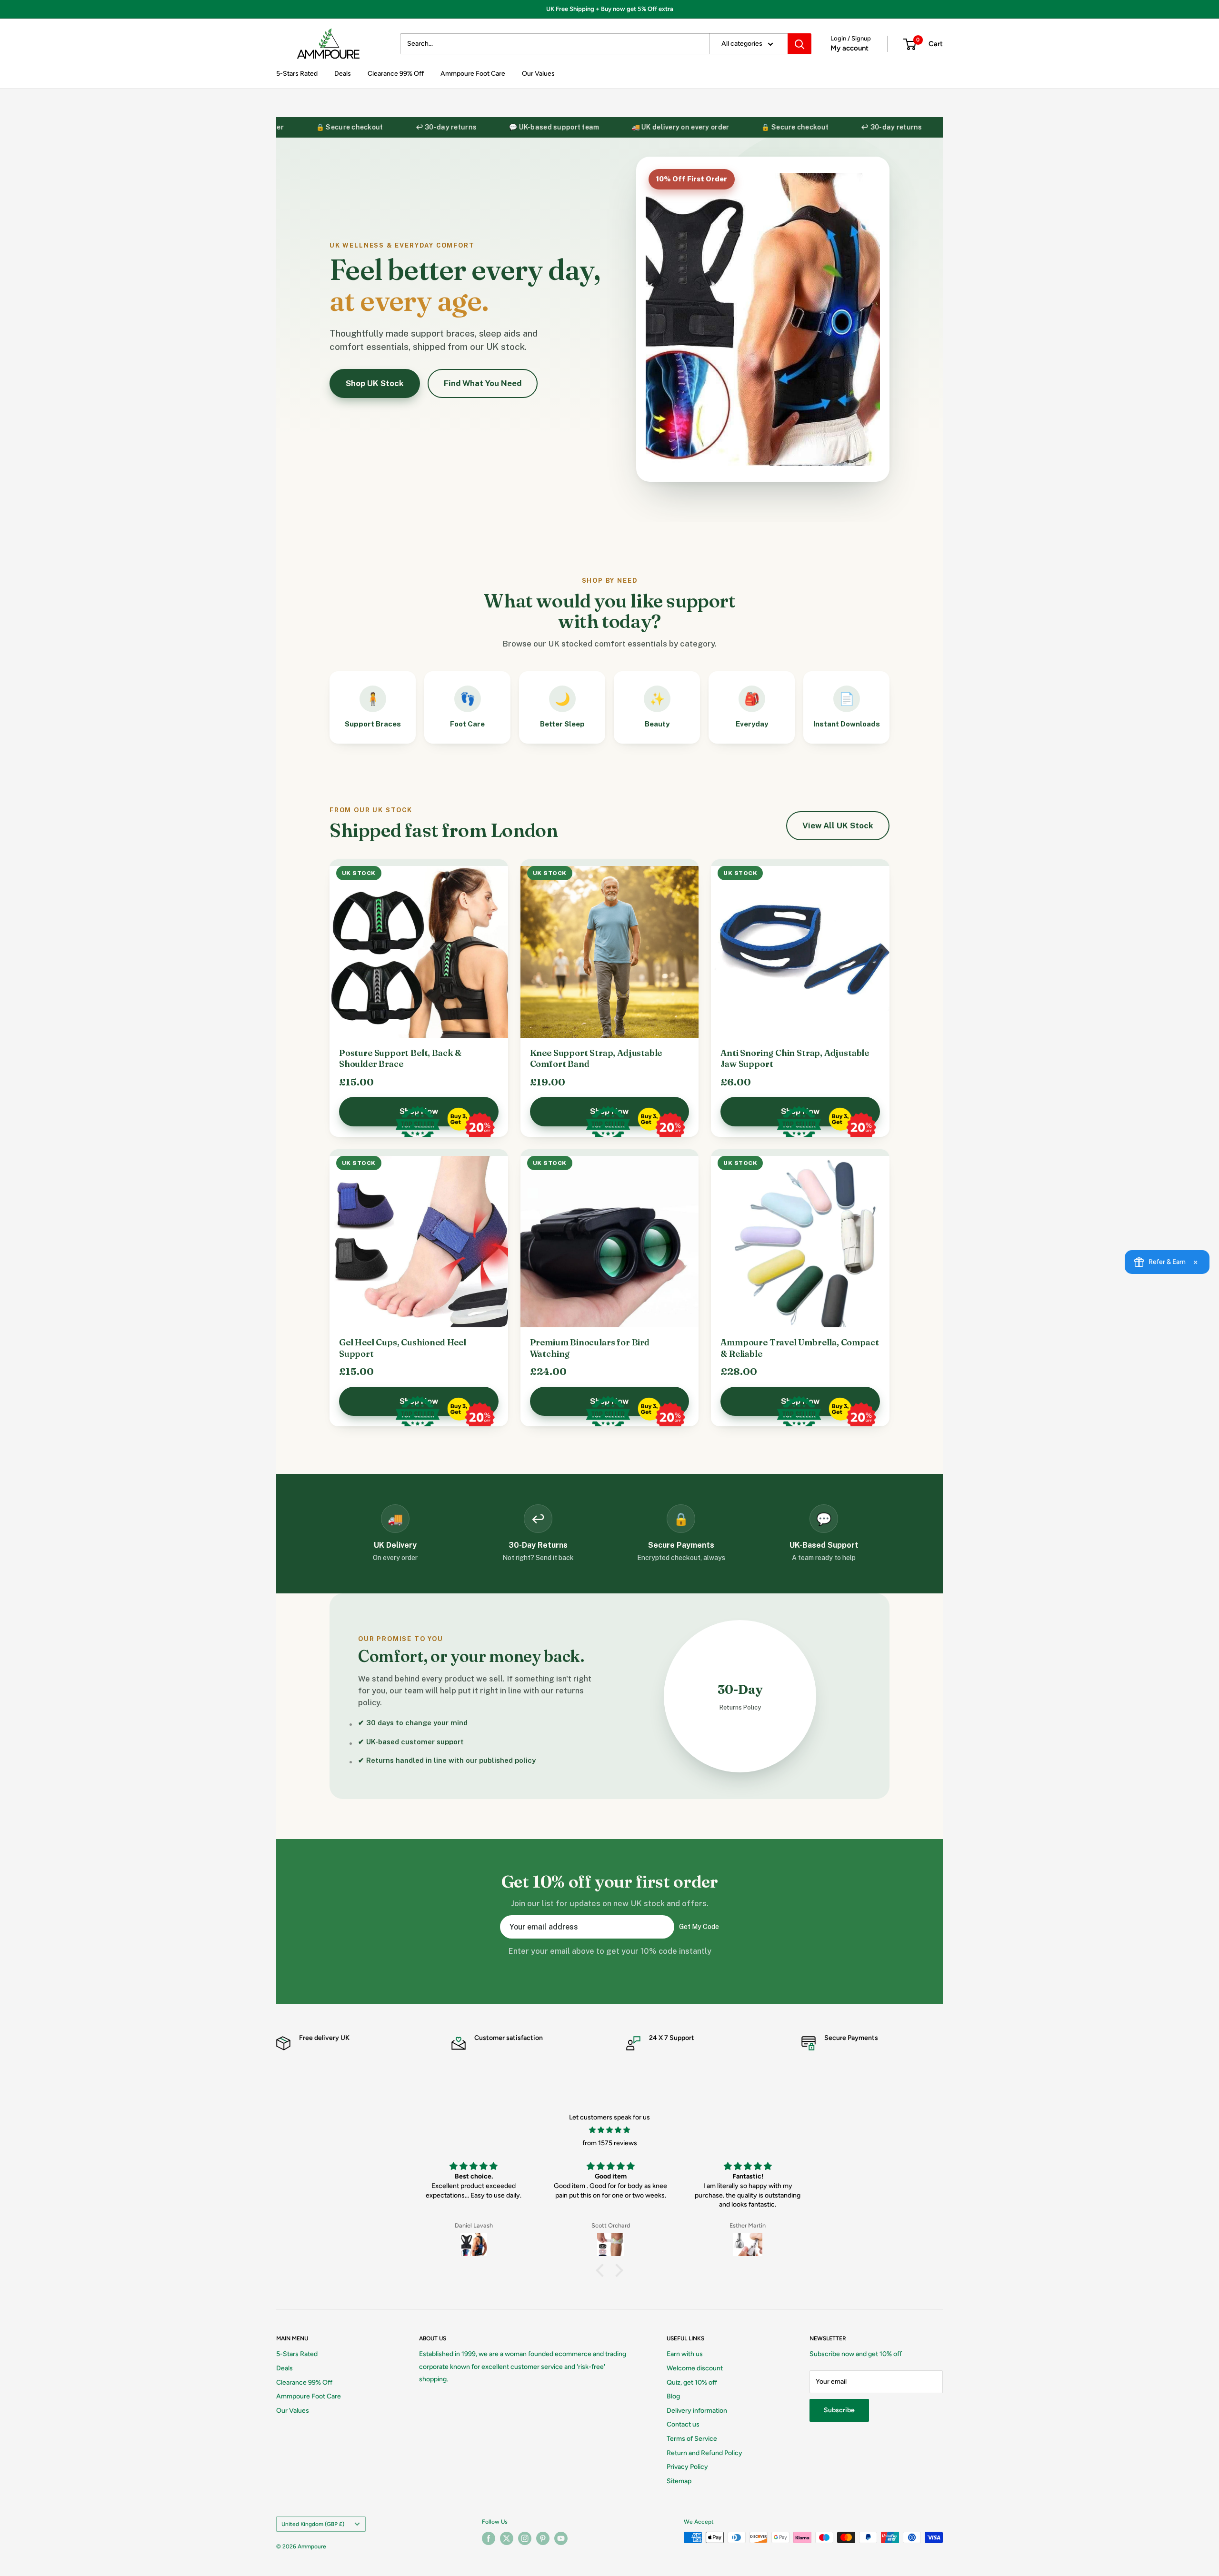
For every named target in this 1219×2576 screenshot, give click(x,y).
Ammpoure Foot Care (473, 74)
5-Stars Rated (297, 74)
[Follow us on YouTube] (561, 2538)
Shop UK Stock (375, 383)
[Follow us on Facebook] (489, 2538)
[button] (602, 2270)
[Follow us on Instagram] (525, 2538)
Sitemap (679, 2481)
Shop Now (419, 1111)
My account (849, 48)
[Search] (799, 44)
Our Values (538, 74)
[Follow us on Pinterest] (543, 2538)
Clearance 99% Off (396, 74)
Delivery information (697, 2411)
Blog (673, 2396)
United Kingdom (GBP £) (313, 2524)
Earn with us (685, 2354)
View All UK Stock (838, 826)
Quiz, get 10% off (692, 2382)
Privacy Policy (687, 2467)
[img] (609, 2130)
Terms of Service (692, 2439)
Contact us (683, 2424)
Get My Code (699, 1927)
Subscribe (839, 2410)
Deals (343, 74)
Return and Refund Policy (704, 2453)
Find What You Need (483, 383)
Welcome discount (695, 2368)
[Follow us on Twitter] (507, 2538)
